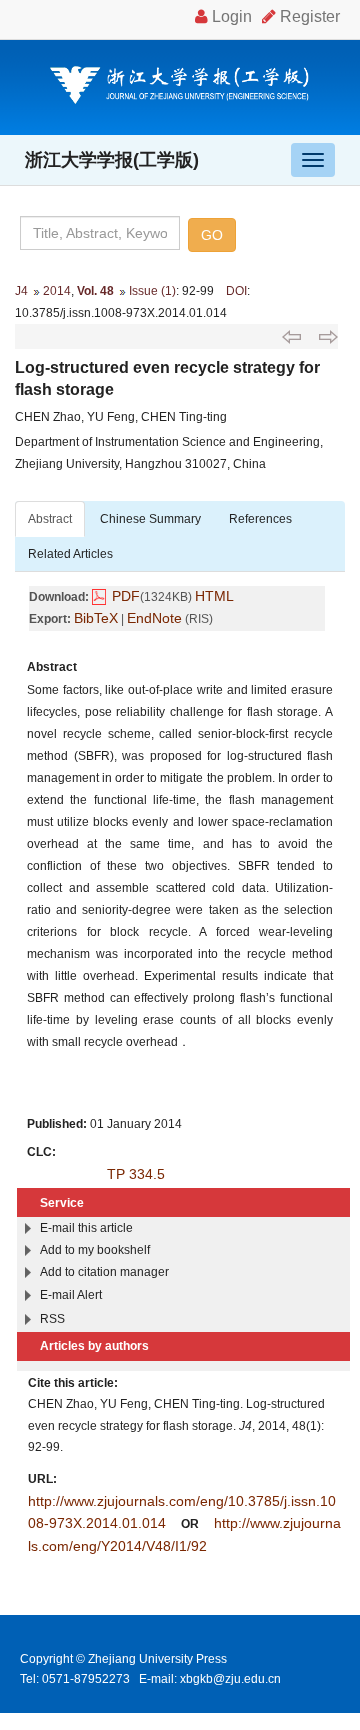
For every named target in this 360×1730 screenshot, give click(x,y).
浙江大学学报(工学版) (112, 160)
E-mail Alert (71, 1295)
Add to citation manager (104, 1272)
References (260, 519)
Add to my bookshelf (95, 1250)
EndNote (154, 618)
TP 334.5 (136, 1174)
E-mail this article (86, 1228)
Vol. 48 (95, 291)
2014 (57, 291)
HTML (214, 596)
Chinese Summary (150, 519)
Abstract (50, 519)
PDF (126, 596)
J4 (21, 291)
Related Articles (70, 554)
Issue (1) (152, 291)
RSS (52, 1319)
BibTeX (96, 618)
